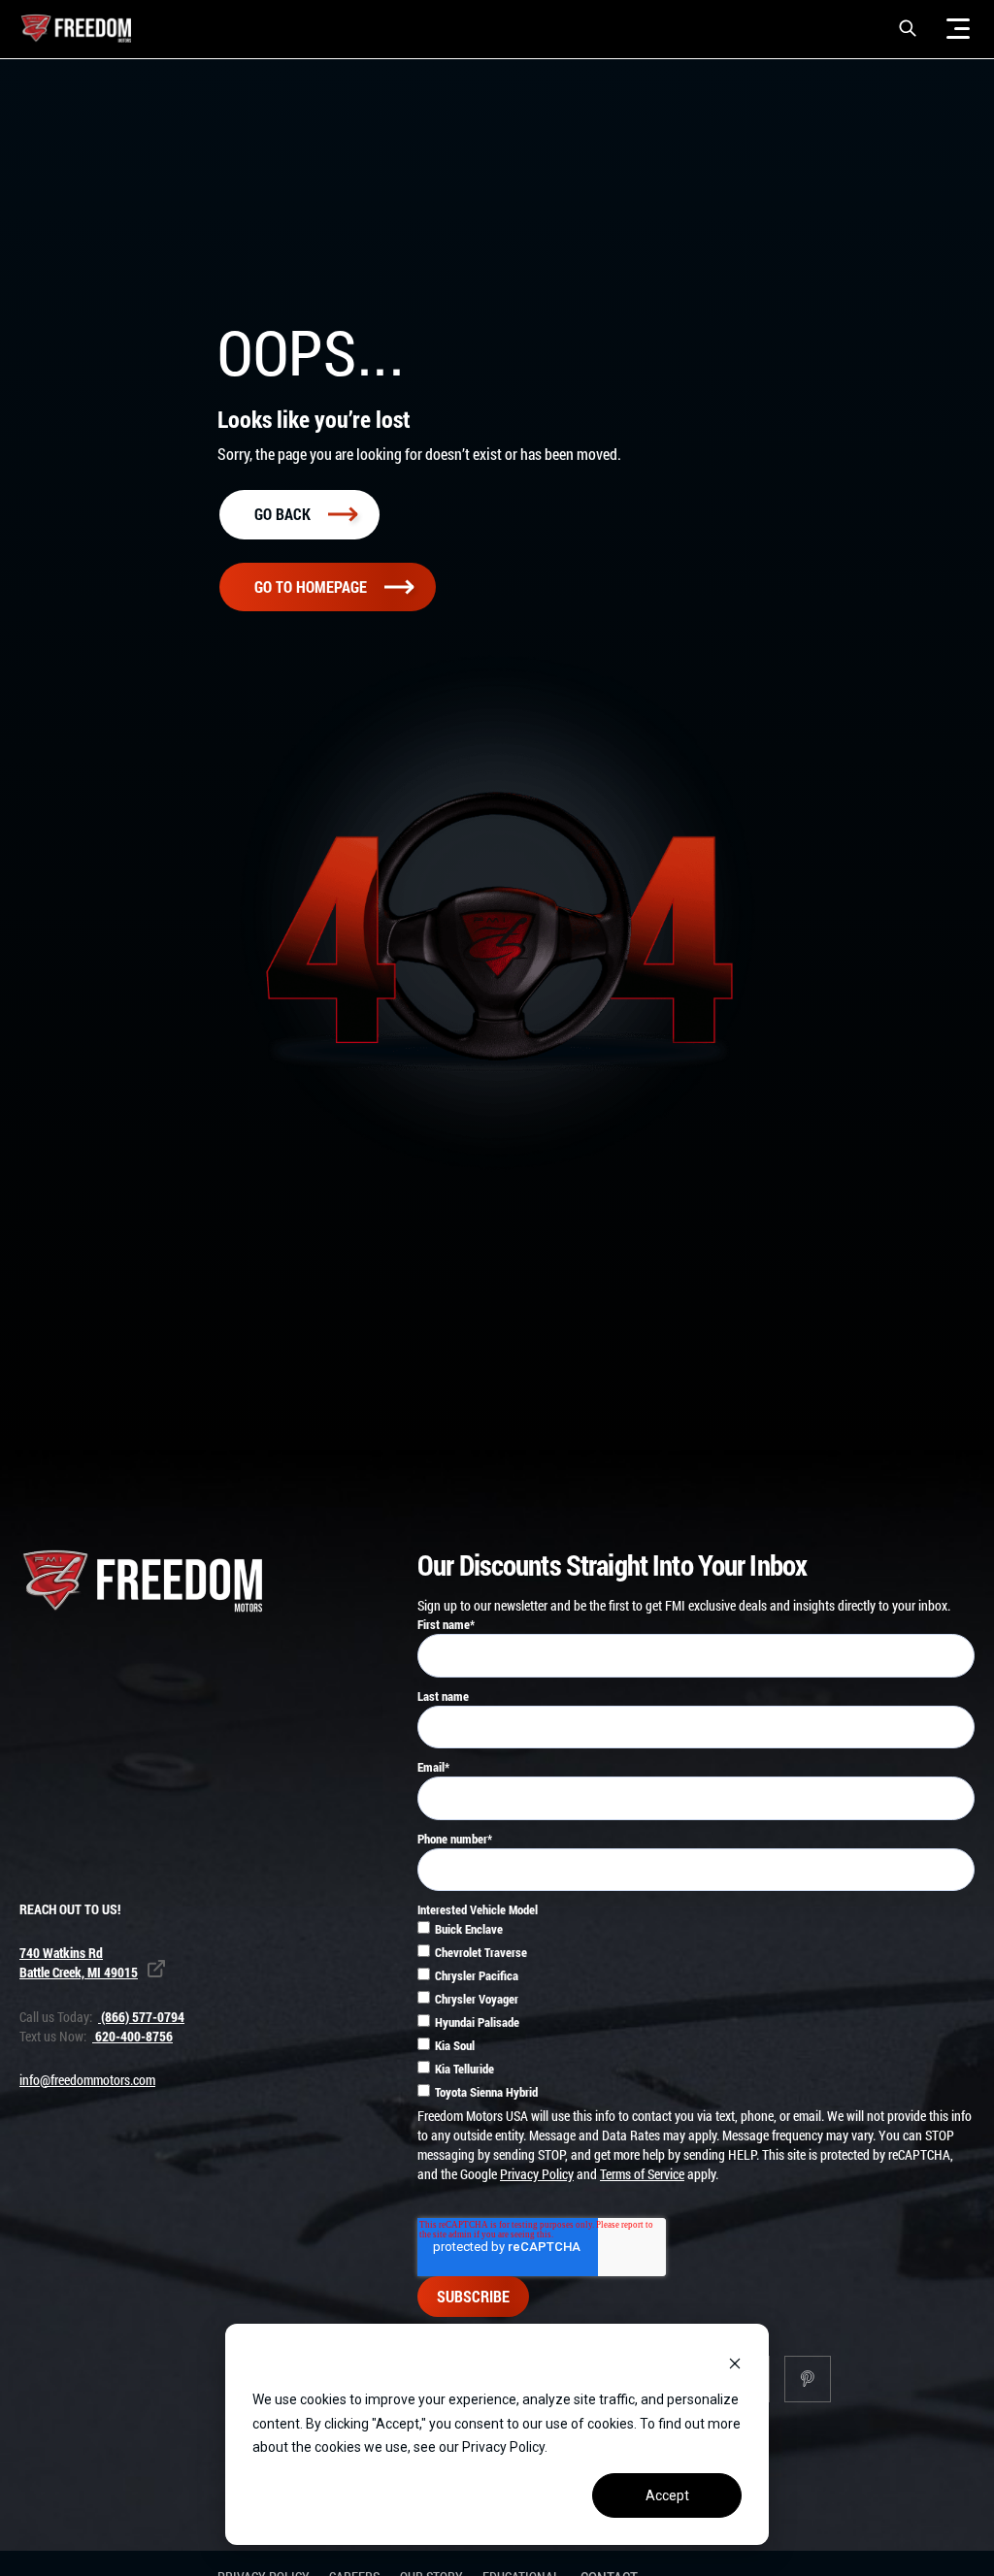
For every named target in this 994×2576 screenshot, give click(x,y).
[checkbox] (696, 2013)
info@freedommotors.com (87, 2080)
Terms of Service (642, 2174)
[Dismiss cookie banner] (735, 2363)
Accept (667, 2495)
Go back (282, 514)
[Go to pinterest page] (808, 2379)
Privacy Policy (537, 2174)
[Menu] (958, 28)
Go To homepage (311, 587)
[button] (908, 28)
